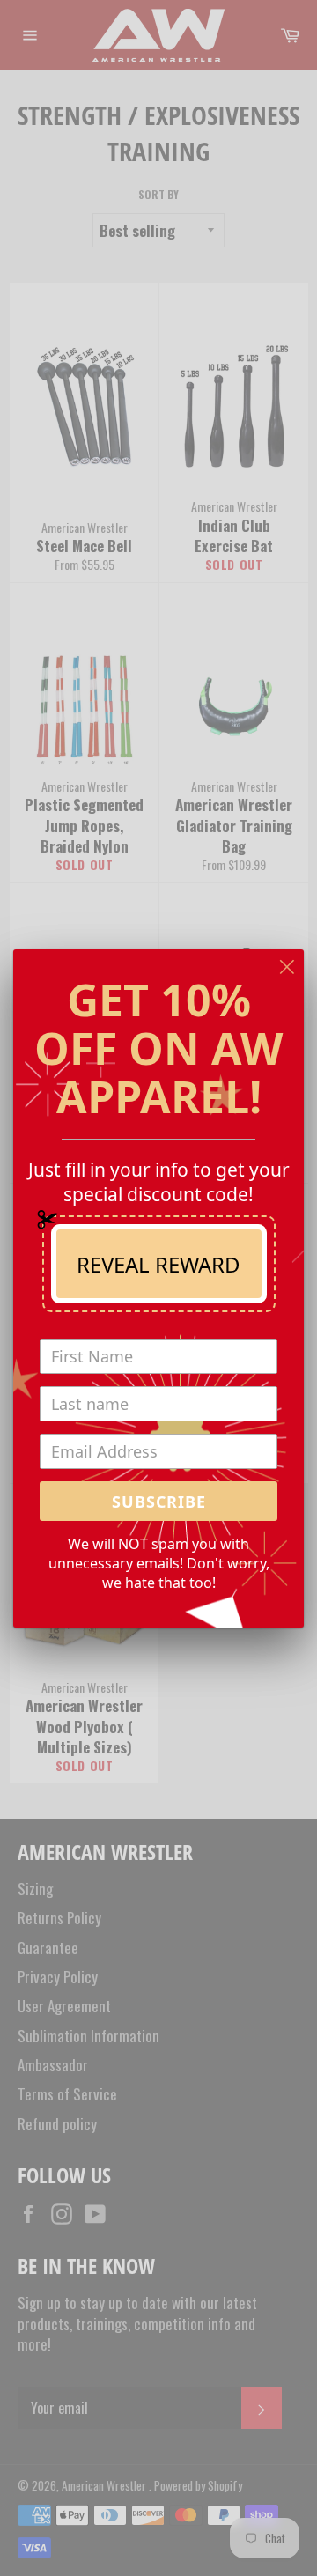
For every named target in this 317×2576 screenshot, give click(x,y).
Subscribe (159, 1502)
